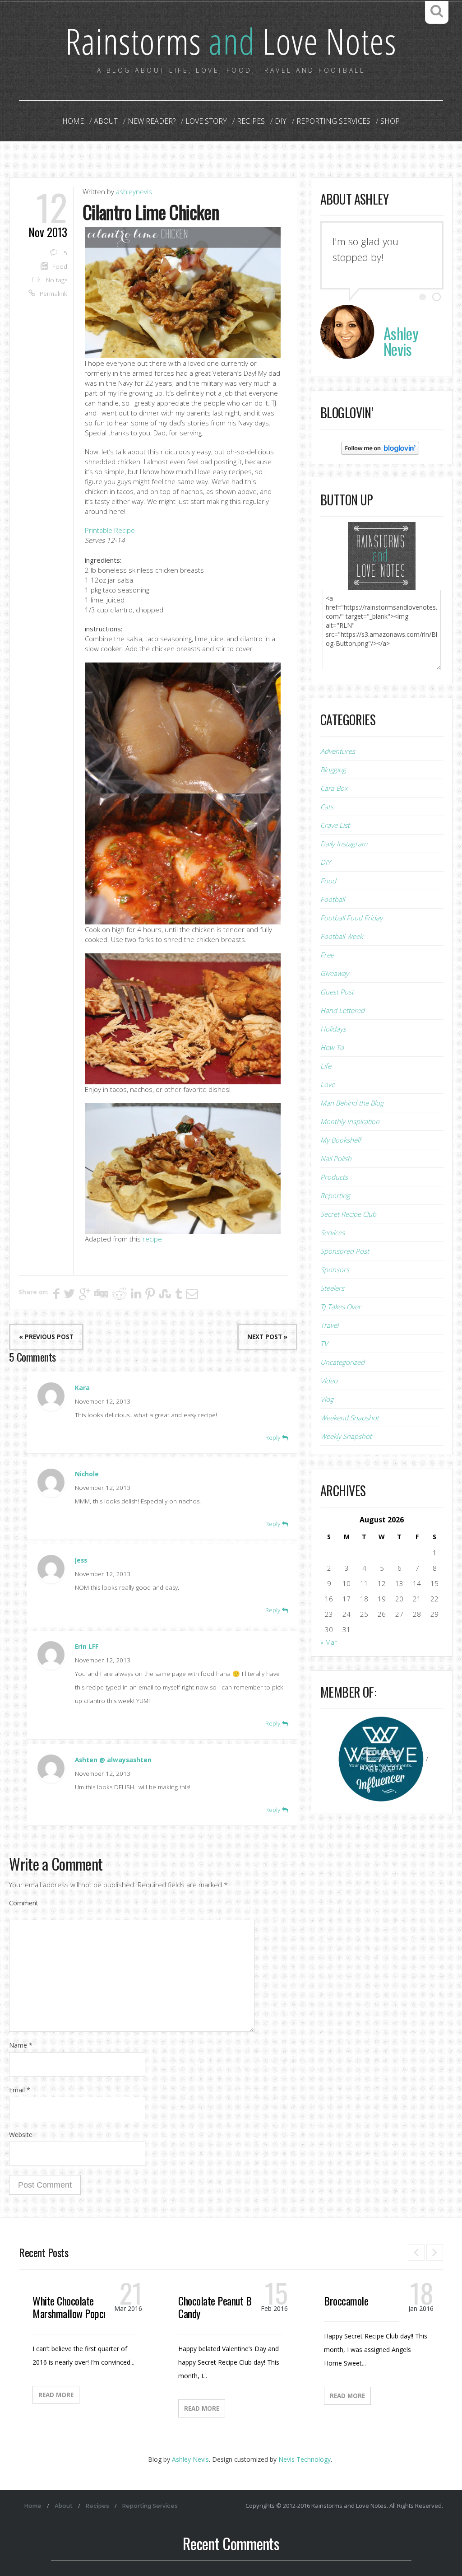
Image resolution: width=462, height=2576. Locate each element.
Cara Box (334, 788)
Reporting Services (333, 121)
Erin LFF (87, 1647)
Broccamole (346, 2301)
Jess (81, 1560)
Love (328, 1084)
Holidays (333, 1029)
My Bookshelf (341, 1140)
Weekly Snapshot (346, 1436)
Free (327, 955)
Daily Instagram (344, 844)
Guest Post (337, 992)
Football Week (342, 936)
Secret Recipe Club (348, 1214)
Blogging (333, 770)
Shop (390, 121)
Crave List (335, 825)
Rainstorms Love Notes (231, 40)
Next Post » (267, 1337)
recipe (152, 1239)
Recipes (251, 121)
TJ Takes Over (341, 1307)
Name (21, 2045)
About (106, 121)
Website (21, 2135)
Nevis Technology (305, 2459)
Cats (327, 807)
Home (73, 121)
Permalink (53, 294)
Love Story (206, 121)
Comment (24, 1903)
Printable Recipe (110, 530)
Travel (329, 1325)
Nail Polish (336, 1158)
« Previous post (46, 1337)
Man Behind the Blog (352, 1103)
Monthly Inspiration (350, 1121)
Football (333, 899)
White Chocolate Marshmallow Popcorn (74, 2307)
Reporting (335, 1195)
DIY (281, 121)
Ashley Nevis (190, 2459)
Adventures (338, 751)
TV (324, 1344)
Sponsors (335, 1269)
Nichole (87, 1474)
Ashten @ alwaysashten (113, 1760)
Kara (82, 1388)
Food (60, 266)
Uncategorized (342, 1362)
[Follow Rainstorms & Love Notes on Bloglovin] (380, 448)
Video (329, 1381)
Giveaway (335, 973)
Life (326, 1066)
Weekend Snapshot (350, 1418)
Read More (56, 2395)
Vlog (327, 1399)
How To (332, 1047)
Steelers (332, 1288)
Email (20, 2090)
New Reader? (152, 121)
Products (334, 1177)
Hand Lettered (342, 1010)
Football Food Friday (351, 918)
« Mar (329, 1642)
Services (333, 1232)
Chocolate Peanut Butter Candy (224, 2307)
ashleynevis (134, 191)
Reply (274, 1437)
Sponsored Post (345, 1251)
